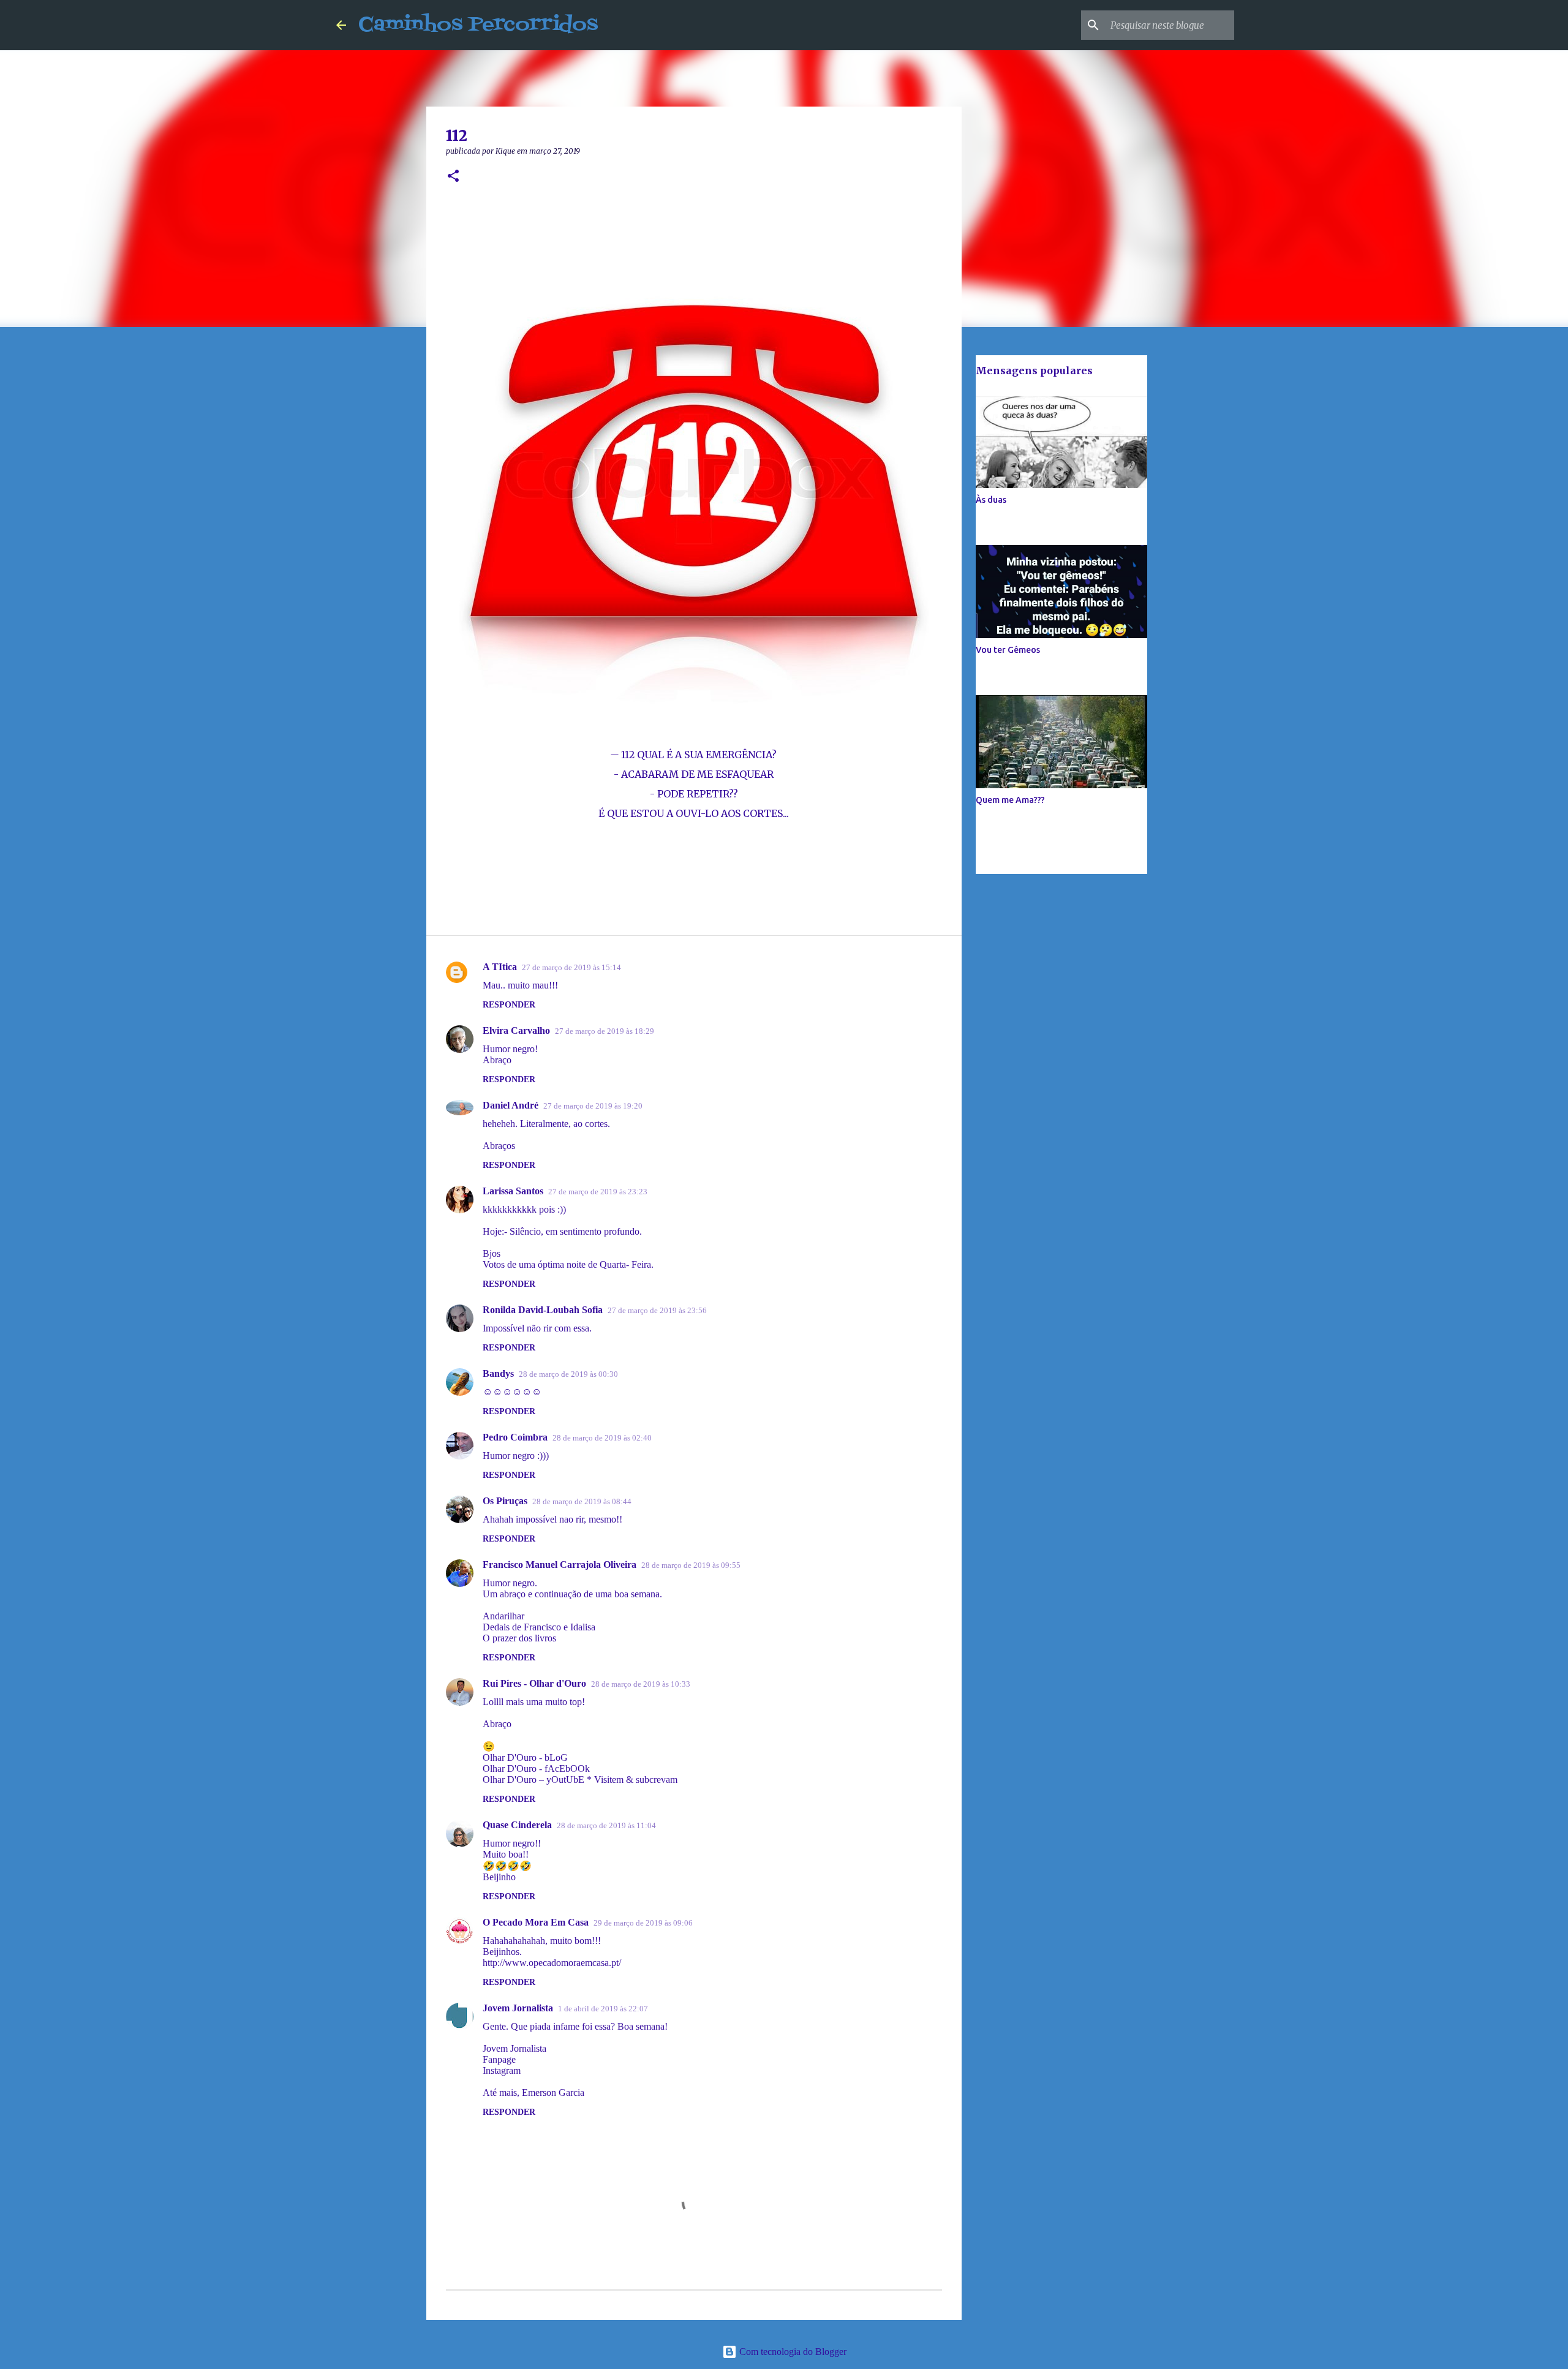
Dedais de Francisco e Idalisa (539, 1627)
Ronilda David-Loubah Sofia (543, 1310)
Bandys (498, 1373)
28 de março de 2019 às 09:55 (691, 1565)
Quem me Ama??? (1010, 800)
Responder (509, 1005)
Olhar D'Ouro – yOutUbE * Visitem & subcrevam (580, 1780)
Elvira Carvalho (516, 1030)
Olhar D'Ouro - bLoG (525, 1757)
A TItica (500, 967)
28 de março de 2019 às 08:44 (582, 1501)
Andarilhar (503, 1616)
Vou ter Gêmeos (1008, 650)
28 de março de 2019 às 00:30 (568, 1374)
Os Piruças (505, 1501)
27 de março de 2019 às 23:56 (657, 1310)
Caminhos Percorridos (478, 25)
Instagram (502, 2070)
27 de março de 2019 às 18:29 (605, 1031)
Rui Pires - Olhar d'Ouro (534, 1683)
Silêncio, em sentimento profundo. (576, 1231)
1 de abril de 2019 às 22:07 (603, 2009)
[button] (453, 177)
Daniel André (511, 1105)
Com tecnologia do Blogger (792, 2352)
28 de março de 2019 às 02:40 (602, 1438)
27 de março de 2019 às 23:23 (598, 1192)
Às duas (991, 500)
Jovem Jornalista (518, 2008)
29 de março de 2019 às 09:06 (643, 1923)
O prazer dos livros (519, 1638)
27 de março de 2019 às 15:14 (571, 967)
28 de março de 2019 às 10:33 (641, 1684)
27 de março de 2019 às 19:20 (593, 1106)
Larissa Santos (513, 1191)
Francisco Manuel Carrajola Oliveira (560, 1565)
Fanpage (499, 2059)
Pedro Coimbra (515, 1437)
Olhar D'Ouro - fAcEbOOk (536, 1768)
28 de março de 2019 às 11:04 (606, 1825)
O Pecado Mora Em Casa (536, 1922)
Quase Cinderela (517, 1825)
